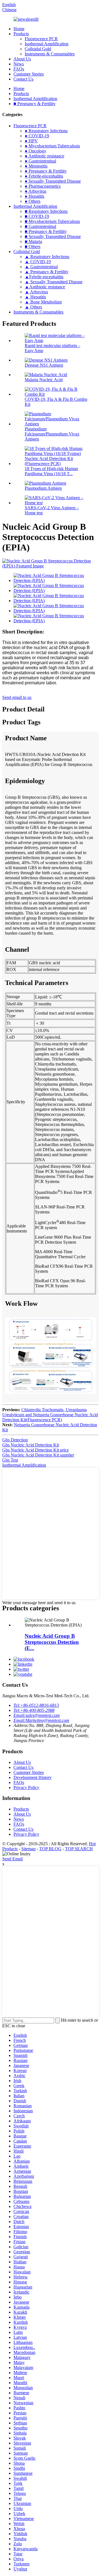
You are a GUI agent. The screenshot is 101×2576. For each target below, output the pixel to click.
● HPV (31, 141)
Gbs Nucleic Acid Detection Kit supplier (38, 1455)
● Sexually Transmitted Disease (53, 181)
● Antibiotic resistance (44, 156)
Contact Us (23, 79)
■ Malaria (33, 241)
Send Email (12, 1859)
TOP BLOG (50, 1849)
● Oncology (35, 151)
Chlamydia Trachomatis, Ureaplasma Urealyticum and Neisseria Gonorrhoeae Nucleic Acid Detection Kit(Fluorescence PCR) (50, 1415)
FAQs (19, 69)
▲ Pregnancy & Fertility (47, 272)
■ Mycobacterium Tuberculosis (52, 221)
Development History (33, 1777)
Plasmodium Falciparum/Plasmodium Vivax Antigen (52, 434)
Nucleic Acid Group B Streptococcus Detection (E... (52, 1642)
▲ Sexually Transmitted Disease (54, 282)
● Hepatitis (35, 196)
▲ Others (33, 307)
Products (21, 34)
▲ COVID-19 (38, 262)
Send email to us (17, 697)
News (19, 64)
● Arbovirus (35, 191)
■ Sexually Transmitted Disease (53, 236)
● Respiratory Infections (46, 131)
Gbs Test (10, 1460)
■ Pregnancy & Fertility (35, 104)
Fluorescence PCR (41, 39)
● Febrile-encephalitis (44, 176)
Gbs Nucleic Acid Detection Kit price (35, 1450)
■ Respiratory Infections (46, 211)
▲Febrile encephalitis (44, 277)
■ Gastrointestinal (40, 226)
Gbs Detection (15, 1440)
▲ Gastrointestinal (41, 267)
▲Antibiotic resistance (45, 287)
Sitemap (28, 1849)
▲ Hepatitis (35, 297)
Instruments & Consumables (50, 54)
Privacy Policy (26, 1787)
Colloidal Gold (38, 49)
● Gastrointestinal (40, 161)
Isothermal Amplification (47, 44)
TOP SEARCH (79, 1849)
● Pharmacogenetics (43, 186)
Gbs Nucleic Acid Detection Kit (31, 1445)
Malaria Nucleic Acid (44, 380)
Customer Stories (29, 74)
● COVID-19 (37, 136)
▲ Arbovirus (36, 292)
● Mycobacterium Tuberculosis (52, 146)
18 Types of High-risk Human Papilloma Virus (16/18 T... (51, 471)
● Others (33, 201)
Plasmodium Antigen (43, 488)
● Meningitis (36, 166)
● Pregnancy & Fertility (46, 171)
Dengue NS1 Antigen (44, 365)
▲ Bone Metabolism (43, 302)
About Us (22, 59)
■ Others (33, 247)
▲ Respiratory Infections (47, 257)
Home (19, 29)
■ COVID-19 (37, 216)
